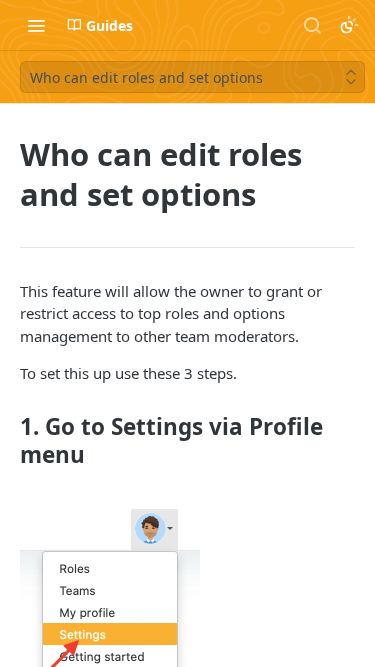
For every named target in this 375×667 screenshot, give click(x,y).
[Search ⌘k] (312, 25)
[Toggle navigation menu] (36, 25)
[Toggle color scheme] (349, 25)
